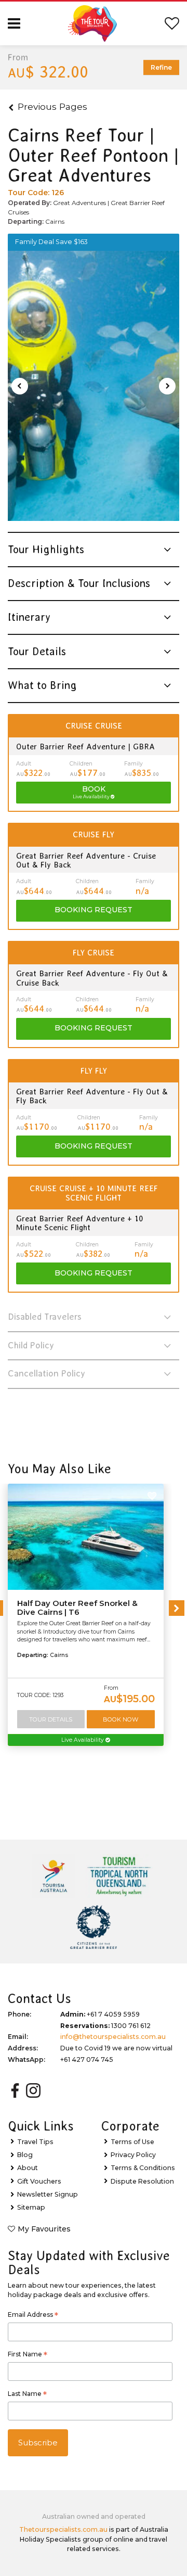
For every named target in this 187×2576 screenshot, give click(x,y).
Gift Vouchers (39, 2181)
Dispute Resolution (142, 2181)
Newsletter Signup (48, 2194)
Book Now (121, 1719)
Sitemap (31, 2207)
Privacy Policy (133, 2155)
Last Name (27, 2395)
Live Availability (83, 1740)
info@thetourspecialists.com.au (113, 2037)
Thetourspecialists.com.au (63, 2529)
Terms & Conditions (143, 2168)
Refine (161, 67)
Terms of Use (132, 2142)
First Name (28, 2355)
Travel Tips (35, 2142)
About (28, 2168)
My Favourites (44, 2229)
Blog (25, 2155)
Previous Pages (52, 106)
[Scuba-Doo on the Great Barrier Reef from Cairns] (94, 386)
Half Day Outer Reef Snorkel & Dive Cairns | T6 (77, 1608)
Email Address (33, 2316)
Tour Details (51, 1719)
